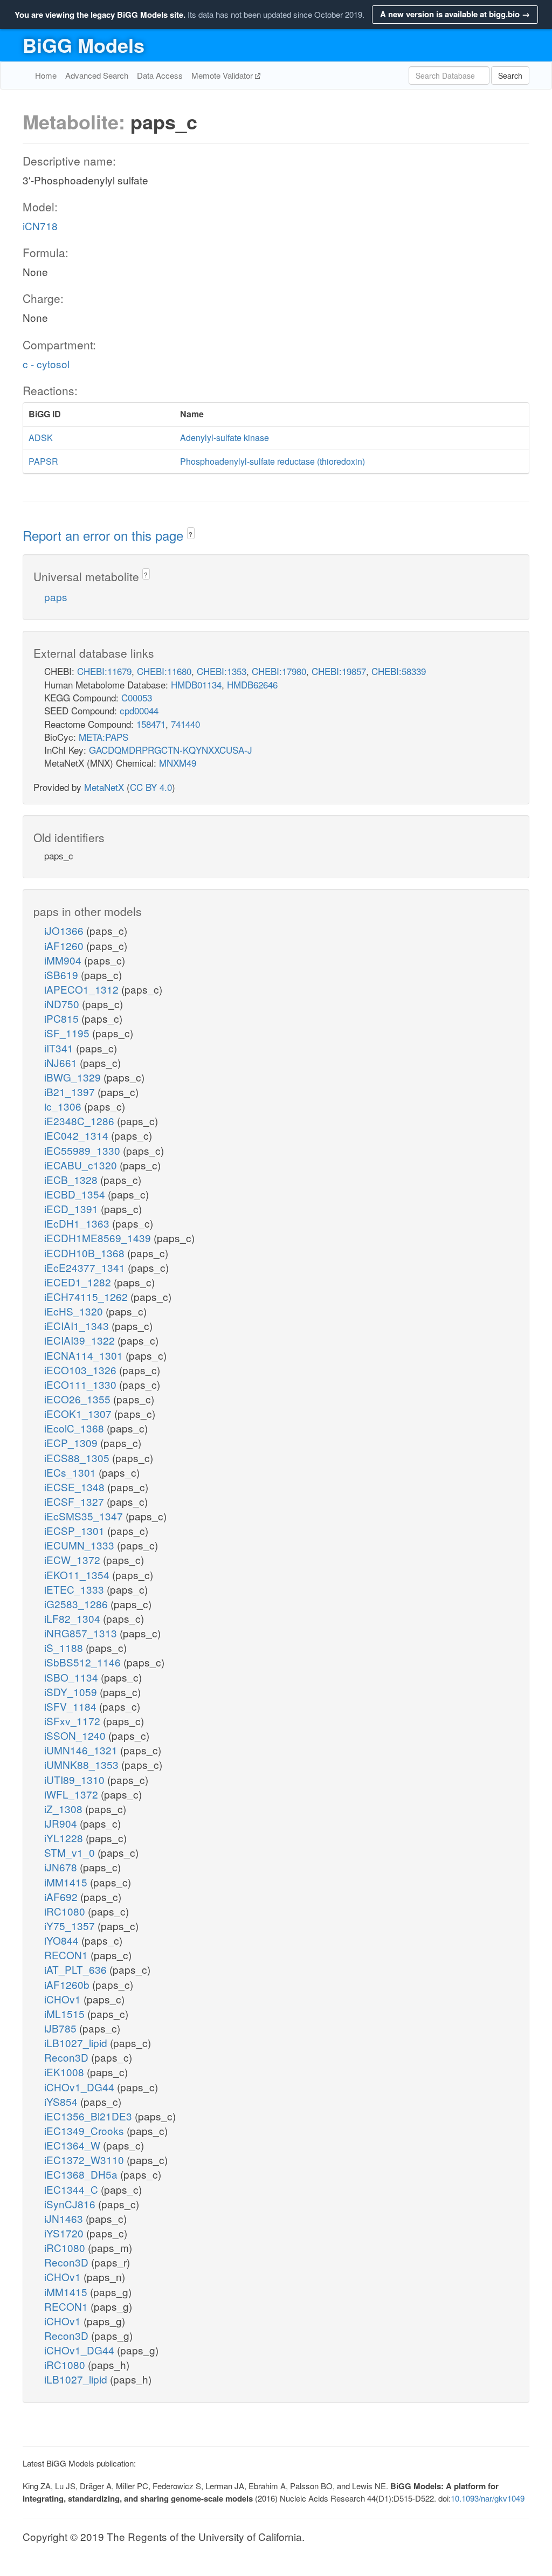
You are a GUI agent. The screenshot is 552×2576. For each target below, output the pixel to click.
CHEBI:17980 (279, 671)
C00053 (137, 697)
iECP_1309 (72, 1442)
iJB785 (62, 2028)
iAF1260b (68, 1984)
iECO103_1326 (82, 1370)
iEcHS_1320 (75, 1311)
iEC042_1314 (78, 1135)
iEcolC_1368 (75, 1428)
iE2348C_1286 (81, 1121)
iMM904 (64, 960)
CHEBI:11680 (164, 671)
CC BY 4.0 (151, 787)
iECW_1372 (74, 1559)
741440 (185, 724)
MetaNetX (104, 787)
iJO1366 (65, 930)
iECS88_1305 (78, 1458)
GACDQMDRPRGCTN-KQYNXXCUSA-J (171, 750)
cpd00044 (139, 710)
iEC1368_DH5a (82, 2174)
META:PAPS (103, 737)
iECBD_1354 (76, 1194)
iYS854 (62, 2101)
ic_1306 (64, 1106)
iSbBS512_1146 (84, 1662)
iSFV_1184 (72, 1706)
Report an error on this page (105, 535)
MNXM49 (178, 763)
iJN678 (62, 1867)
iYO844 (63, 1940)
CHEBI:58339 (399, 671)
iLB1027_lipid (77, 2043)
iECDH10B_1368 (86, 1253)
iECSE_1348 (76, 1487)
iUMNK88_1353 (83, 1764)
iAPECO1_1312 (83, 989)
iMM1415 (67, 1882)
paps (56, 597)
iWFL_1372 (73, 1794)
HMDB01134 (196, 684)
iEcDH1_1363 (78, 1223)
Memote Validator (223, 75)
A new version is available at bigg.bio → (455, 14)
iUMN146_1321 (82, 1750)
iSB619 (63, 974)
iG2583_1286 (77, 1604)
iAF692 (62, 1896)
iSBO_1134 (73, 1677)
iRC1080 (66, 1911)
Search (510, 75)
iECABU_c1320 (82, 1165)
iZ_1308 (65, 1809)
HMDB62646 (252, 684)
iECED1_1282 (79, 1282)
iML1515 (66, 2013)
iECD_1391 (73, 1208)
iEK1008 (65, 2072)
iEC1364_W (74, 2145)
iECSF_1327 (75, 1501)
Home (46, 75)
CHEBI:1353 (222, 671)
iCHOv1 (64, 1999)
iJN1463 (65, 2218)
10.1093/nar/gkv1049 (488, 2498)
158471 (151, 724)
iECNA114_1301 (85, 1355)
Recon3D (68, 2057)
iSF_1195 (68, 1033)
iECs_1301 (71, 1472)
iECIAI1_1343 (78, 1325)
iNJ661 (62, 1062)
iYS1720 (65, 2233)
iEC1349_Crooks (85, 2130)
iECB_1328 (72, 1179)
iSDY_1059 (72, 1692)
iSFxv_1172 (74, 1721)
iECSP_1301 (76, 1530)
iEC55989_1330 (84, 1150)
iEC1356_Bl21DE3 (89, 2116)
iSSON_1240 (76, 1735)
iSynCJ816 (71, 2204)
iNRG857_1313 (82, 1633)
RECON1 (67, 1955)
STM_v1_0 (71, 1852)
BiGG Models (84, 45)
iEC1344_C (73, 2189)
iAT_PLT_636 (77, 1969)
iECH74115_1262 (87, 1296)
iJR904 (62, 1823)
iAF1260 (65, 945)
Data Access (160, 75)
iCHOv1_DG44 (81, 2087)
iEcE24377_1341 (86, 1267)
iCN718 (40, 226)
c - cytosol (46, 364)
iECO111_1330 (82, 1384)
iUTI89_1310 (76, 1779)
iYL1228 (65, 1838)
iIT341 (60, 1048)
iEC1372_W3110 (85, 2160)
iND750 (63, 1004)
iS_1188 (65, 1647)
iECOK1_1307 (79, 1413)
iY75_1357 (71, 1926)
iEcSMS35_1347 (85, 1516)
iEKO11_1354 (78, 1575)
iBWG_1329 (74, 1077)
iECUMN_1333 (81, 1545)
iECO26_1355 (79, 1399)
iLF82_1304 (74, 1618)
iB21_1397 (71, 1091)
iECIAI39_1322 (81, 1340)
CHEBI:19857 (339, 671)
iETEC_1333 (75, 1589)
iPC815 (63, 1018)
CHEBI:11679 (104, 671)
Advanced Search (97, 75)
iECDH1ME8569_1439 (99, 1238)
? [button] (191, 534)
